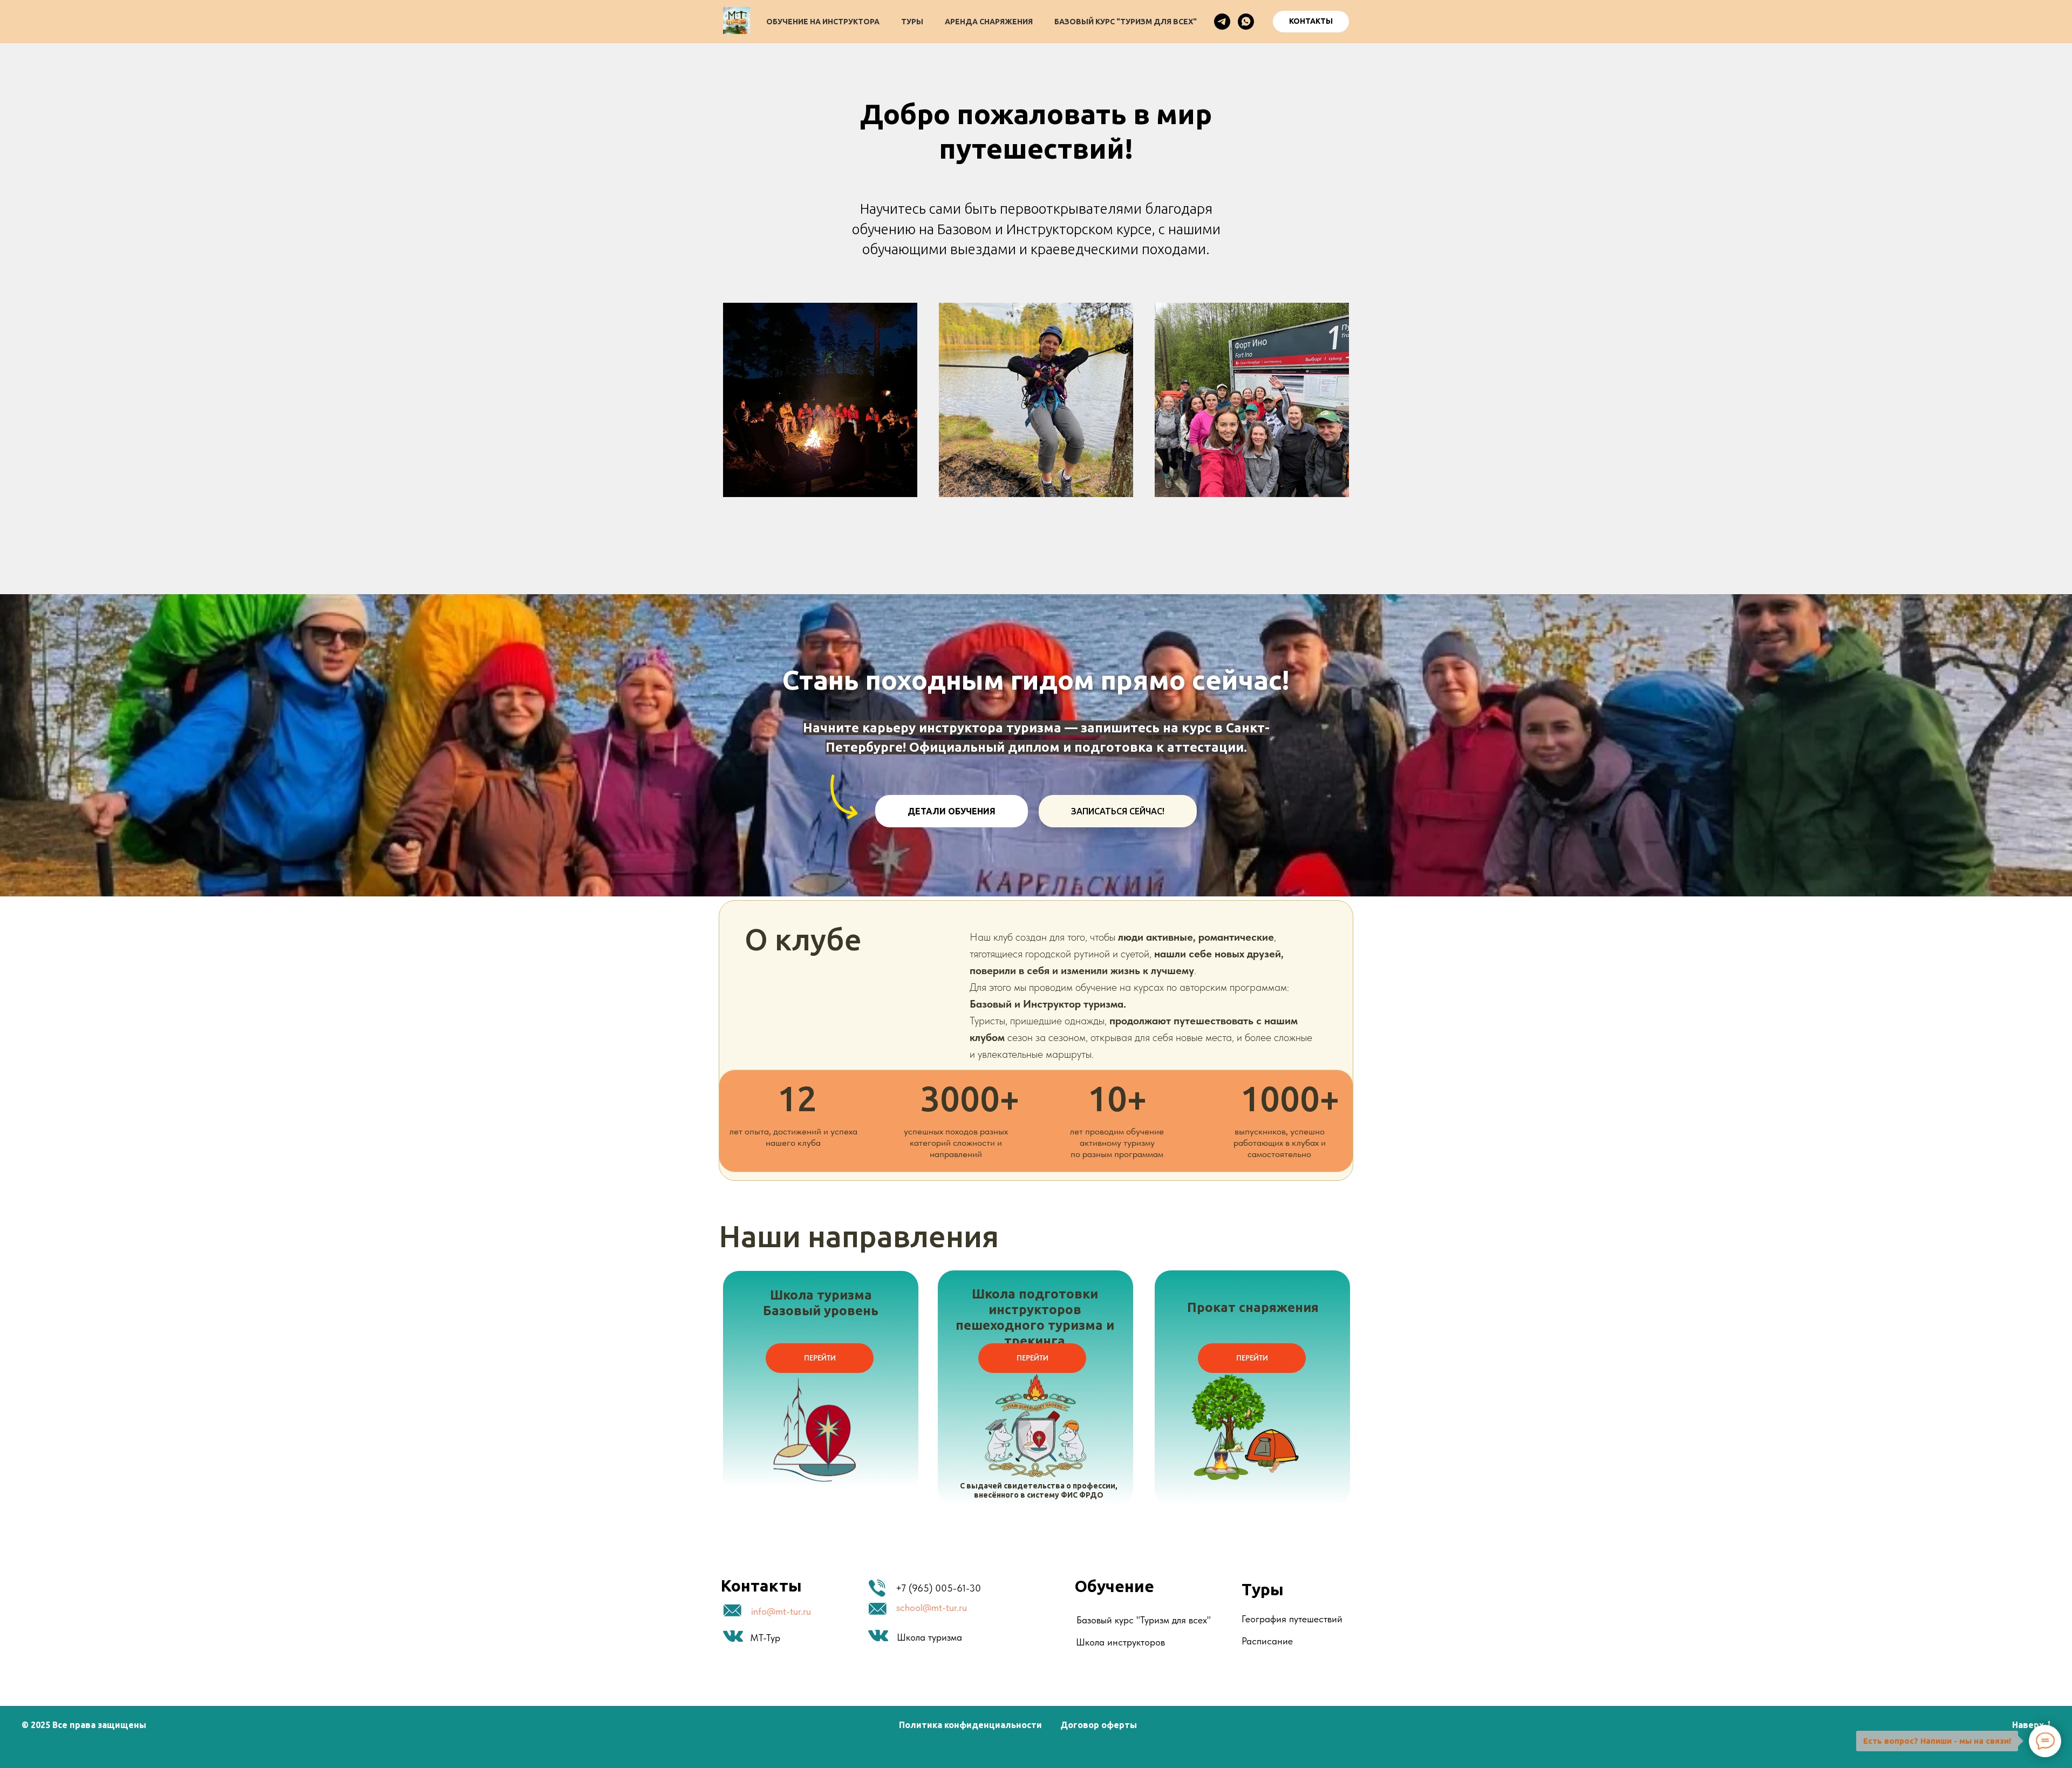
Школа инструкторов (1120, 1642)
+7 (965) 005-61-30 (938, 1588)
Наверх (2028, 1725)
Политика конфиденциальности (970, 1725)
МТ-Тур (765, 1638)
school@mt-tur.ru (932, 1607)
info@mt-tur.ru (781, 1611)
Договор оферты (1099, 1725)
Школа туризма (929, 1637)
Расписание (1267, 1641)
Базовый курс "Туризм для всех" (1126, 22)
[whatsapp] (1246, 22)
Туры (912, 22)
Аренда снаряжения (989, 22)
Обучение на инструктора (823, 22)
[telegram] (1222, 22)
